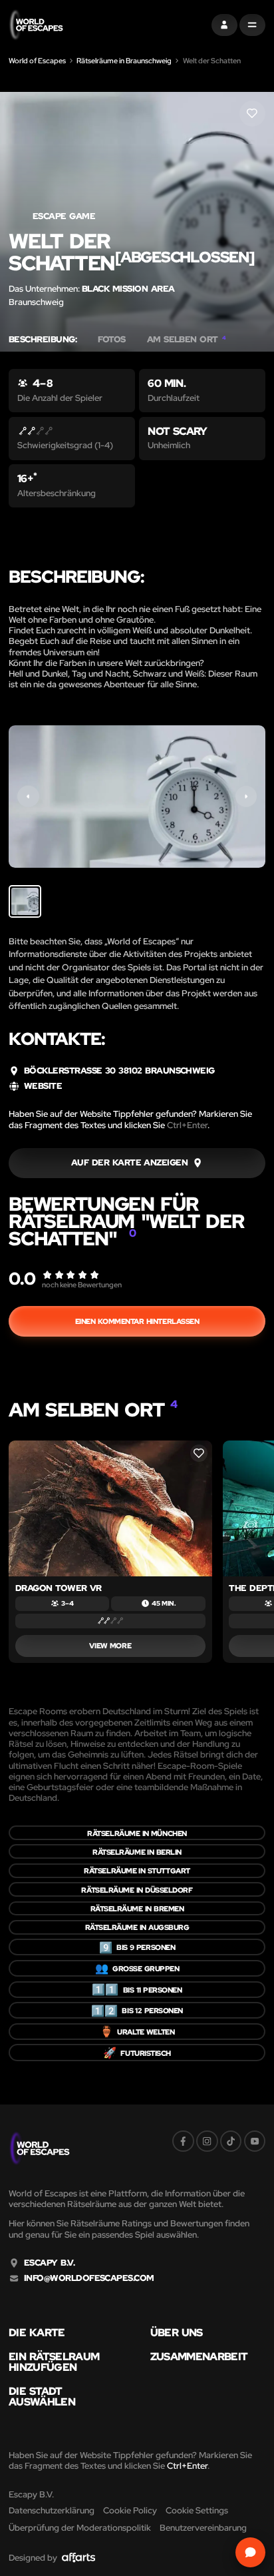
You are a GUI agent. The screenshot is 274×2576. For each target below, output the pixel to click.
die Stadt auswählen (42, 2397)
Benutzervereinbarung (203, 2528)
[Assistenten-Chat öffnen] (251, 2553)
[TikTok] (231, 2141)
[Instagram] (207, 2141)
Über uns (177, 2332)
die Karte (37, 2332)
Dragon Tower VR (59, 1588)
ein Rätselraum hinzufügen (54, 2362)
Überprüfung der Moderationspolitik (80, 2528)
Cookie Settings (197, 2510)
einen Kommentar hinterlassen (137, 1321)
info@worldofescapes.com (89, 2278)
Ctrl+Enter (187, 1125)
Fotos (111, 340)
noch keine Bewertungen (82, 1284)
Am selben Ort (187, 340)
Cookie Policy (130, 2510)
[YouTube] (255, 2141)
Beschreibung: (43, 340)
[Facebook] (183, 2141)
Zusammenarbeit (199, 2356)
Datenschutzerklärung (52, 2510)
